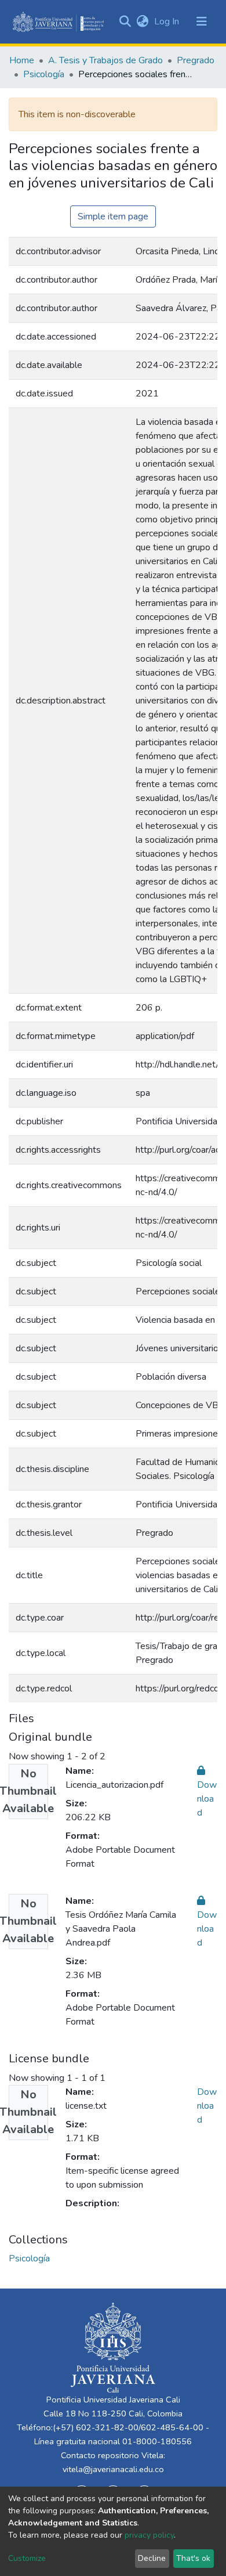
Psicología (44, 74)
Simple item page (113, 217)
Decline (152, 2558)
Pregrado (196, 60)
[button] (142, 21)
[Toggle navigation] (202, 21)
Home (22, 60)
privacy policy (149, 2535)
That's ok (193, 2558)
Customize (27, 2558)
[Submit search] (125, 21)
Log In (168, 21)
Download (207, 2106)
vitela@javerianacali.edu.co (113, 2469)
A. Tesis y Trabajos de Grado (105, 60)
